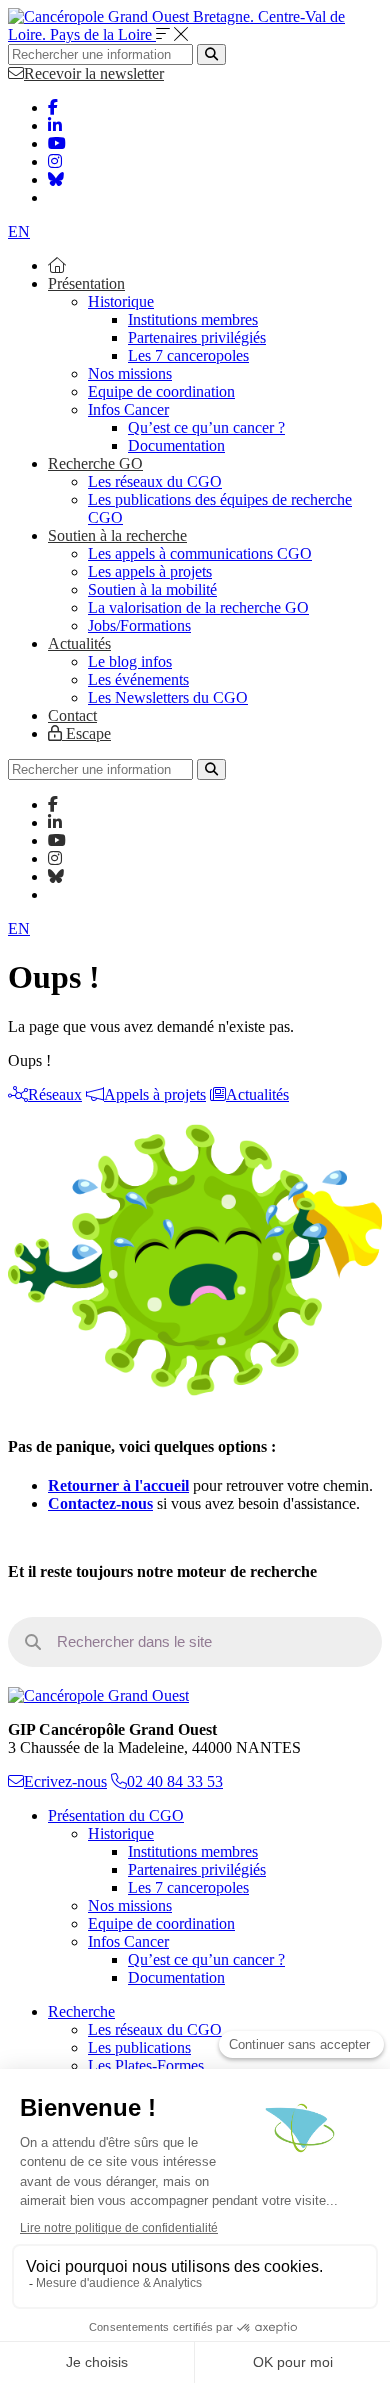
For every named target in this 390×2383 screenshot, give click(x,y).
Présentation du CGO (116, 1815)
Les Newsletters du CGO (168, 697)
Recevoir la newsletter (94, 73)
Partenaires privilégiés (197, 337)
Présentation (86, 283)
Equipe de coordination (161, 391)
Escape (86, 733)
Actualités (79, 643)
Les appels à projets (150, 571)
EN (19, 231)
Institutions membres (193, 319)
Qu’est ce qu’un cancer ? (206, 427)
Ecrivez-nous (65, 1781)
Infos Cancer (128, 409)
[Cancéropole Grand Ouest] (98, 1695)
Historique (121, 301)
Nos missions (130, 373)
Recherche (81, 2011)
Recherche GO (95, 463)
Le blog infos (130, 661)
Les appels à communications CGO (200, 553)
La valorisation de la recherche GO (198, 607)
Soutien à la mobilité (152, 589)
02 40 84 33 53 (175, 1781)
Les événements (138, 679)
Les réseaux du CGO (155, 481)
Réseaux (55, 1094)
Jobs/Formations (139, 625)
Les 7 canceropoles (188, 355)
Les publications (139, 2047)
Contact (72, 715)
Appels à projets (155, 1094)
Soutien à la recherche (117, 535)
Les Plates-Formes (146, 2065)
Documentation (176, 445)
